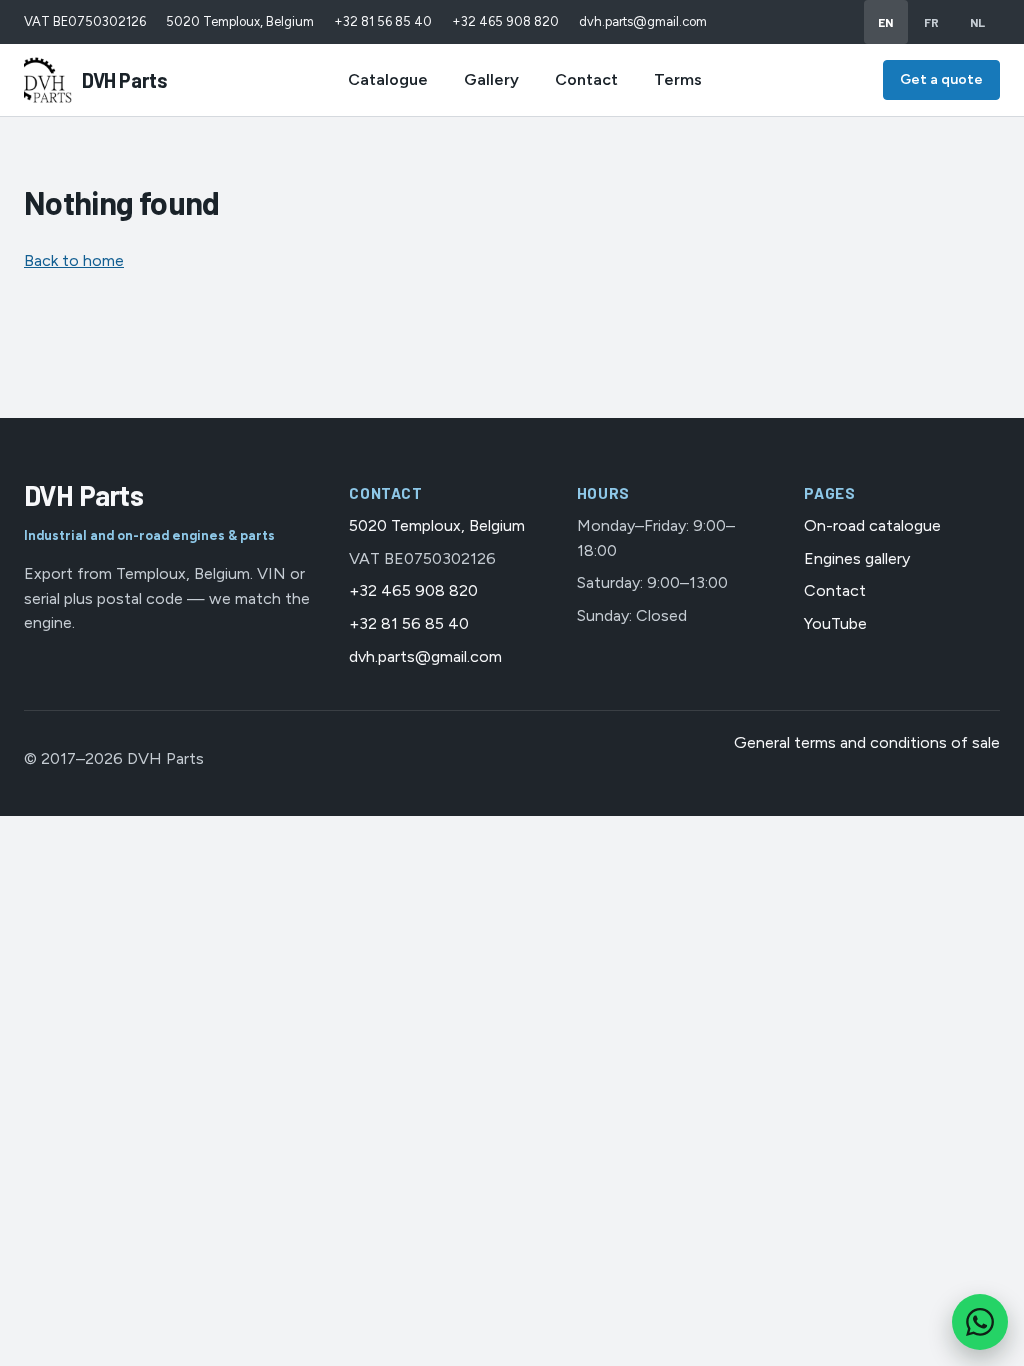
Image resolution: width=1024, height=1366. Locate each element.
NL (978, 22)
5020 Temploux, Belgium (240, 21)
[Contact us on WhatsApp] (980, 1322)
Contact (586, 79)
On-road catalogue (872, 525)
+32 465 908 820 (505, 21)
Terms (678, 79)
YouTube (835, 623)
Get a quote (941, 79)
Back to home (74, 260)
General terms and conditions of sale (867, 742)
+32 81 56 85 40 (383, 21)
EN (886, 22)
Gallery (491, 79)
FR (932, 22)
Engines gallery (857, 558)
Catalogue (388, 79)
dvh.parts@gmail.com (643, 21)
